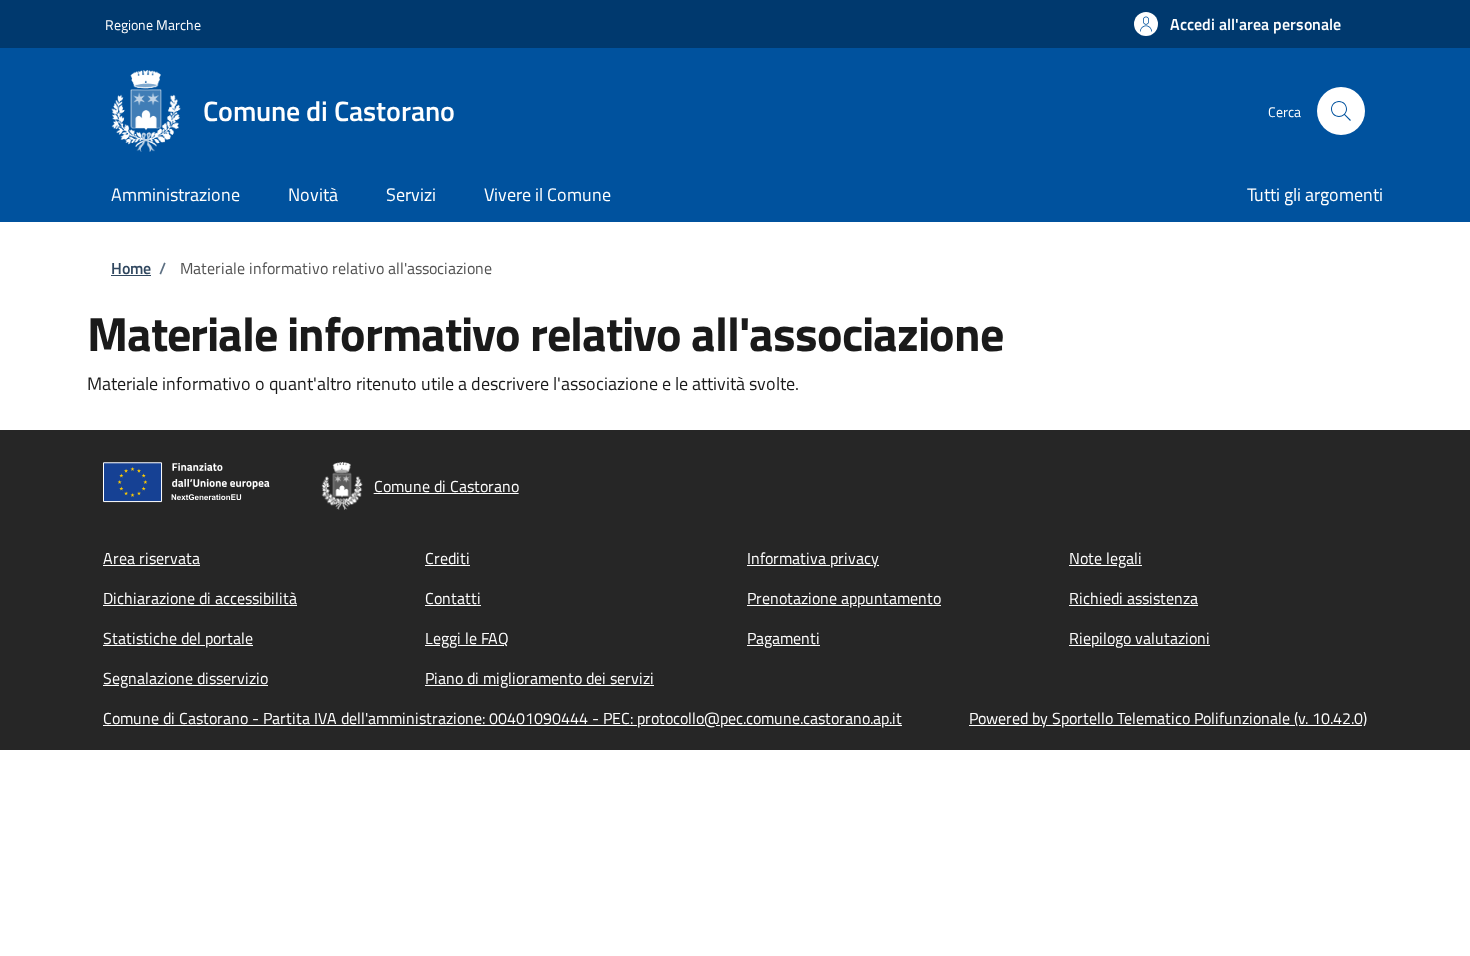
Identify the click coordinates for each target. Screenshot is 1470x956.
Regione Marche (153, 24)
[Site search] (1341, 111)
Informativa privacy (813, 558)
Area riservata (151, 558)
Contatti (453, 598)
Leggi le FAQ (467, 638)
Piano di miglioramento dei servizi (539, 678)
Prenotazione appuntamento (844, 598)
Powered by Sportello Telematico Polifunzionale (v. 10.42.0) (1168, 718)
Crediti (447, 558)
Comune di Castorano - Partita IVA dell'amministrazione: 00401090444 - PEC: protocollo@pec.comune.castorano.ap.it (502, 718)
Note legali (1105, 558)
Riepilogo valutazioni (1139, 638)
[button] (1237, 24)
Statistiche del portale (178, 638)
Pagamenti (783, 638)
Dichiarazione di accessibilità (200, 598)
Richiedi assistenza (1133, 598)
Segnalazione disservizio (185, 678)
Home (131, 268)
